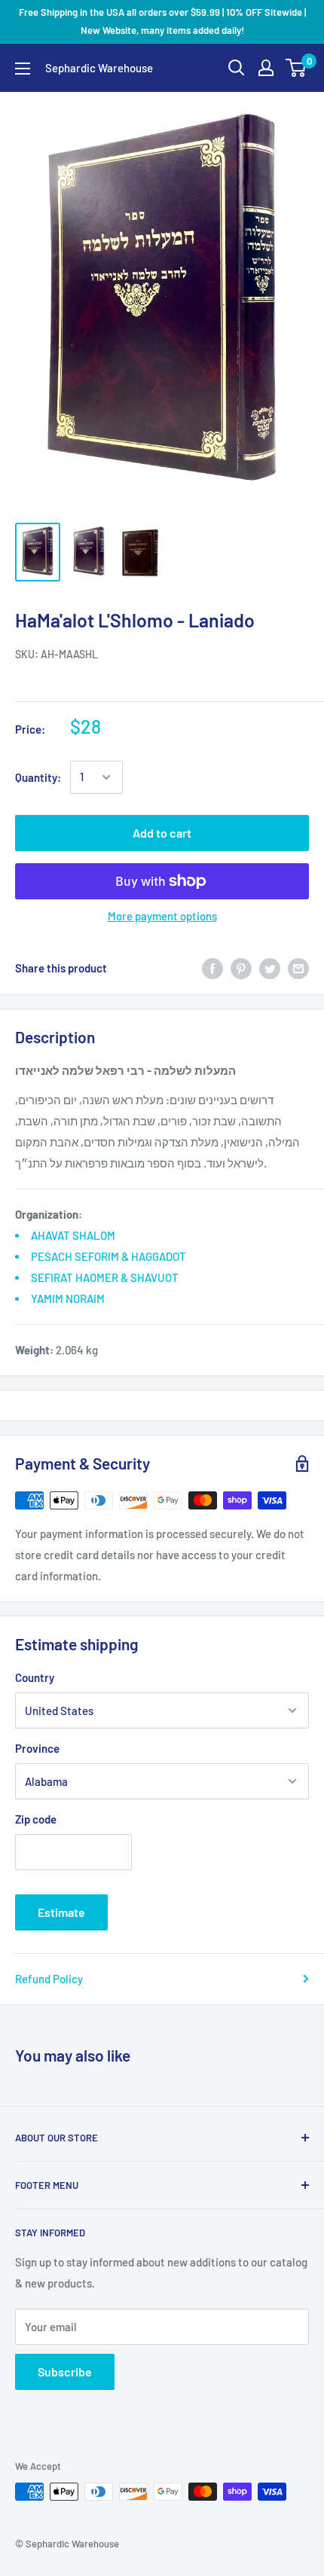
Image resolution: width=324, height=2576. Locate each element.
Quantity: (38, 777)
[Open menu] (23, 69)
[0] (296, 68)
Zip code (36, 1819)
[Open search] (237, 68)
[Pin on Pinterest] (241, 968)
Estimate (61, 1912)
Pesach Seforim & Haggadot (109, 1256)
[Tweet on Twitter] (270, 968)
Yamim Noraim (68, 1299)
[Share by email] (298, 968)
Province (37, 1748)
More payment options (162, 916)
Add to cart (162, 833)
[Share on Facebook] (212, 968)
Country (35, 1677)
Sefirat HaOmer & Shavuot (105, 1277)
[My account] (266, 68)
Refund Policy (49, 1979)
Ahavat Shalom (73, 1235)
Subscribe (65, 2372)
